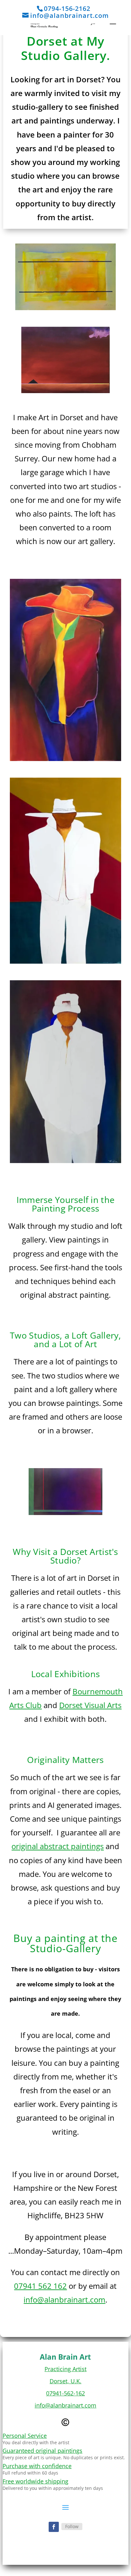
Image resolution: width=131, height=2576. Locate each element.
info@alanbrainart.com (64, 2300)
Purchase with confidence (37, 2466)
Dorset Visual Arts (90, 1705)
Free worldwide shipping (35, 2481)
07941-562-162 (65, 2393)
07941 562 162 (40, 2286)
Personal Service (25, 2436)
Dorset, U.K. (65, 2381)
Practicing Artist (65, 2369)
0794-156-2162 (67, 8)
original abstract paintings (58, 1846)
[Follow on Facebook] (54, 2527)
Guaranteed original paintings (42, 2451)
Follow (72, 2526)
